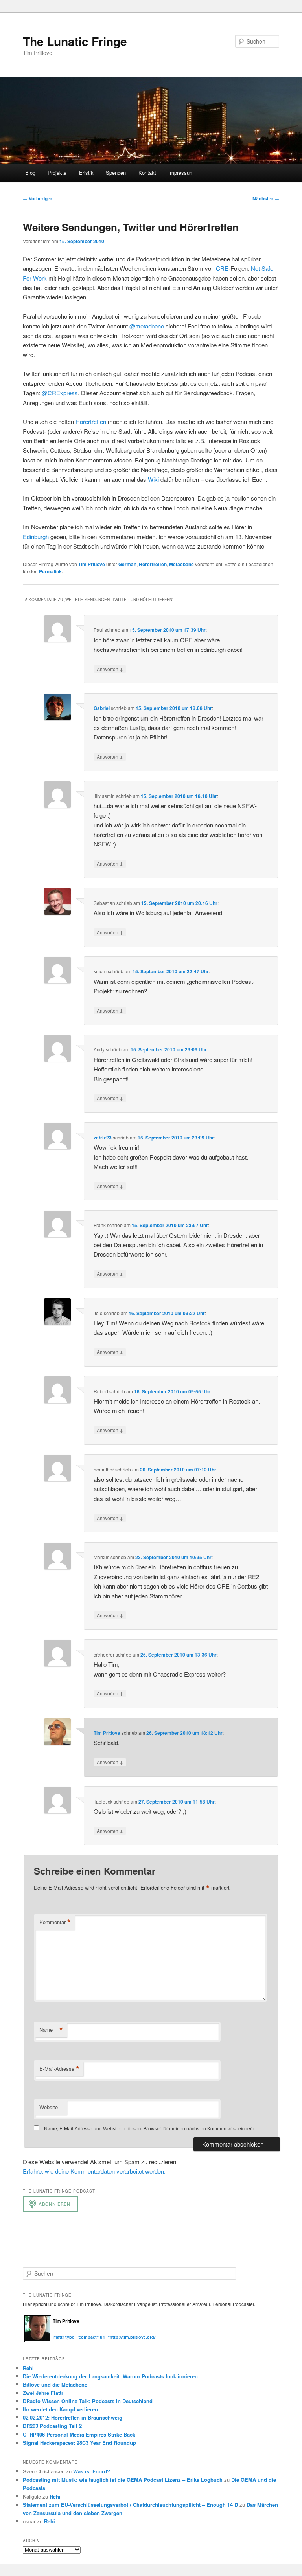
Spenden (116, 173)
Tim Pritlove (92, 564)
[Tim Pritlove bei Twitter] (57, 2333)
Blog (30, 173)
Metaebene (181, 564)
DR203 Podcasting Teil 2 (52, 2426)
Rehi (28, 2368)
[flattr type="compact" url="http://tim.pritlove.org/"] (106, 2337)
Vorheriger (38, 198)
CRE (222, 268)
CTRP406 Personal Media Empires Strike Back (79, 2434)
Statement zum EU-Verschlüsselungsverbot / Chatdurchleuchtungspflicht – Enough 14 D (130, 2505)
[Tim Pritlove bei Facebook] (95, 2333)
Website (49, 2107)
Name (51, 2030)
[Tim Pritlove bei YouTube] (80, 2333)
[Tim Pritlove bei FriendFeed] (88, 2333)
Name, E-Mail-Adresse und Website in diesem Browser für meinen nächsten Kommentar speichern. (150, 2128)
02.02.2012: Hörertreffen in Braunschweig (73, 2417)
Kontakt (147, 173)
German (127, 564)
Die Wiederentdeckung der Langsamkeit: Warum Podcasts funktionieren (110, 2376)
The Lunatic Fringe (75, 41)
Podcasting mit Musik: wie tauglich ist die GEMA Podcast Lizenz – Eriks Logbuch (123, 2480)
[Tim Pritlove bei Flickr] (72, 2333)
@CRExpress (60, 393)
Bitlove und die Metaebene (55, 2384)
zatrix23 (103, 1138)
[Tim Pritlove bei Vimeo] (64, 2333)
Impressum (181, 173)
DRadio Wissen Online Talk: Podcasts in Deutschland (88, 2401)
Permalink (50, 571)
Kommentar (55, 1922)
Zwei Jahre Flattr (43, 2393)
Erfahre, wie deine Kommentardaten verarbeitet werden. (94, 2171)
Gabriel (102, 708)
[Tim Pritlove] (38, 2340)
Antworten (110, 669)
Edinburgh (36, 537)
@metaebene (147, 326)
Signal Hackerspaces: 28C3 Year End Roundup (79, 2443)
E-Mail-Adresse (59, 2069)
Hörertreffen (91, 421)
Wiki (153, 479)
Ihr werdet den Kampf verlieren (60, 2409)
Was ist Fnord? (92, 2471)
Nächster (266, 198)
